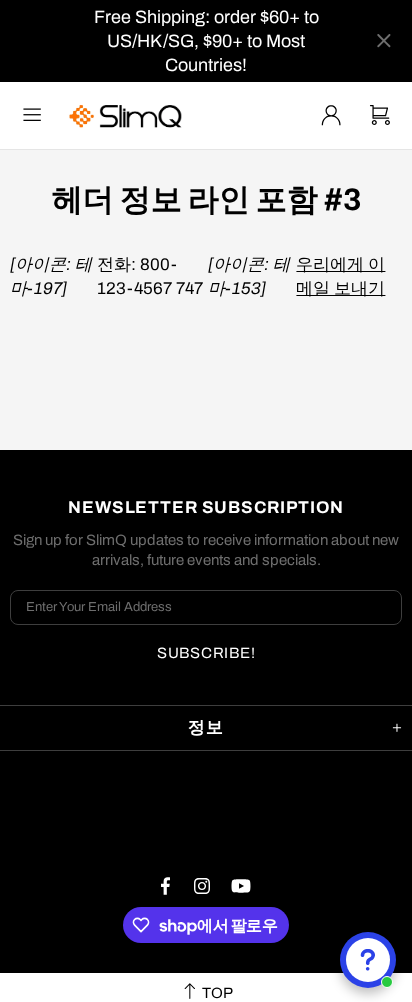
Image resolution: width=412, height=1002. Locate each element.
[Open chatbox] (368, 960)
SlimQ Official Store (128, 115)
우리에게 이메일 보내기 (340, 276)
